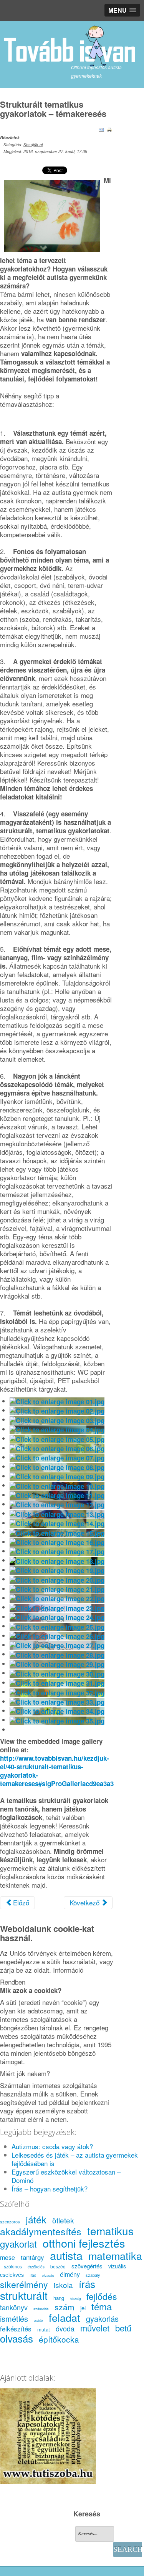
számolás (41, 2309)
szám (65, 2307)
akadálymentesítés (41, 2231)
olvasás (48, 2275)
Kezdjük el (33, 144)
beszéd (58, 2266)
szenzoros (10, 2221)
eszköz (38, 2320)
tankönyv (14, 2307)
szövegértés (87, 2266)
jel (83, 2308)
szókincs (13, 2266)
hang (59, 2298)
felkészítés (16, 2329)
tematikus (110, 2231)
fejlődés (102, 2296)
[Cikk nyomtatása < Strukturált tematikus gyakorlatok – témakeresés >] (109, 129)
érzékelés (36, 2267)
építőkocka (59, 2339)
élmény (70, 2274)
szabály (93, 2275)
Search (128, 2549)
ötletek (63, 2220)
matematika (115, 2255)
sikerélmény (24, 2284)
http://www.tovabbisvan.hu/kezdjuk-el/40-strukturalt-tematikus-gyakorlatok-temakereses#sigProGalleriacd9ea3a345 (60, 1771)
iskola (63, 2285)
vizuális (117, 2266)
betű (123, 2328)
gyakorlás (102, 2319)
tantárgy (32, 2257)
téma (102, 2306)
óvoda (65, 2328)
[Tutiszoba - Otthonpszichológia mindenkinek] (48, 2435)
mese (7, 2257)
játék (36, 2219)
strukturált (24, 2295)
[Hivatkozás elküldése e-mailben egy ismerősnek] (101, 129)
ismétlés (14, 2319)
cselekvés (12, 2275)
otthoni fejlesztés (84, 2243)
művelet (95, 2328)
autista (66, 2255)
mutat (44, 2329)
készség (75, 2299)
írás (33, 2275)
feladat (65, 2317)
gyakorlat (18, 2244)
